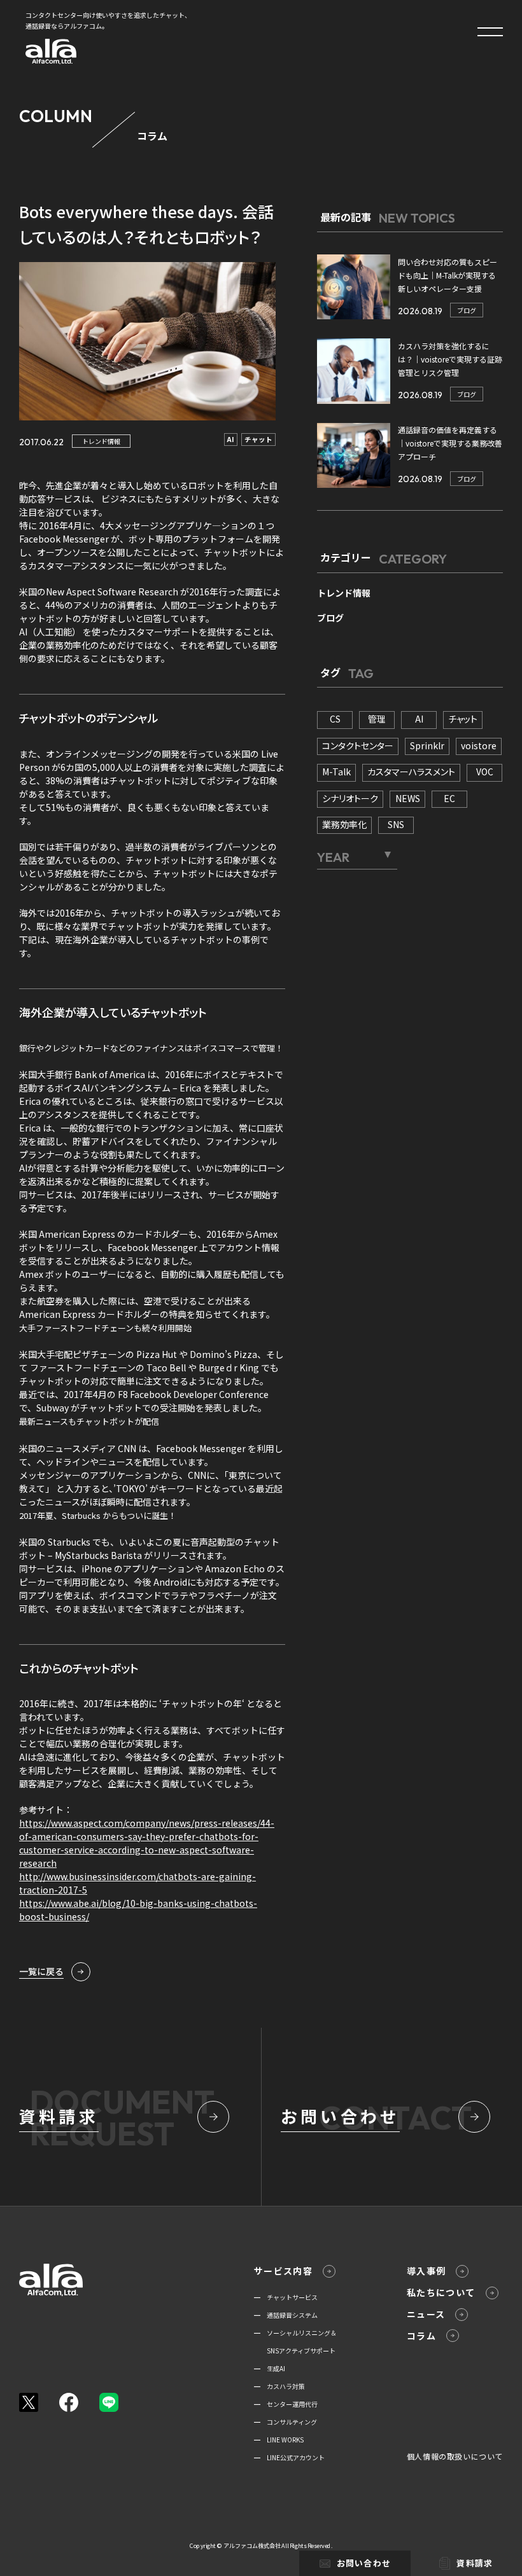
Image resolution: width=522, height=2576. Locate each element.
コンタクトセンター (358, 745)
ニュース (426, 2314)
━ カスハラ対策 (279, 2386)
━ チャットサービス (286, 2297)
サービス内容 (283, 2271)
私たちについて (441, 2292)
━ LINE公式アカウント (289, 2457)
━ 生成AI (270, 2368)
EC (449, 798)
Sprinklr (427, 745)
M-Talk (336, 772)
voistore (479, 745)
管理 (377, 719)
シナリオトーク (350, 798)
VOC (485, 772)
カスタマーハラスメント (411, 772)
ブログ (467, 310)
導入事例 (427, 2271)
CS (335, 719)
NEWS (408, 798)
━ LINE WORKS (279, 2440)
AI (231, 439)
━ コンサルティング (286, 2422)
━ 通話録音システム (286, 2315)
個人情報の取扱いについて (455, 2456)
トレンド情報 (101, 441)
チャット (258, 439)
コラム (421, 2336)
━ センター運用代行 (286, 2404)
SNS (396, 824)
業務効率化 (344, 824)
